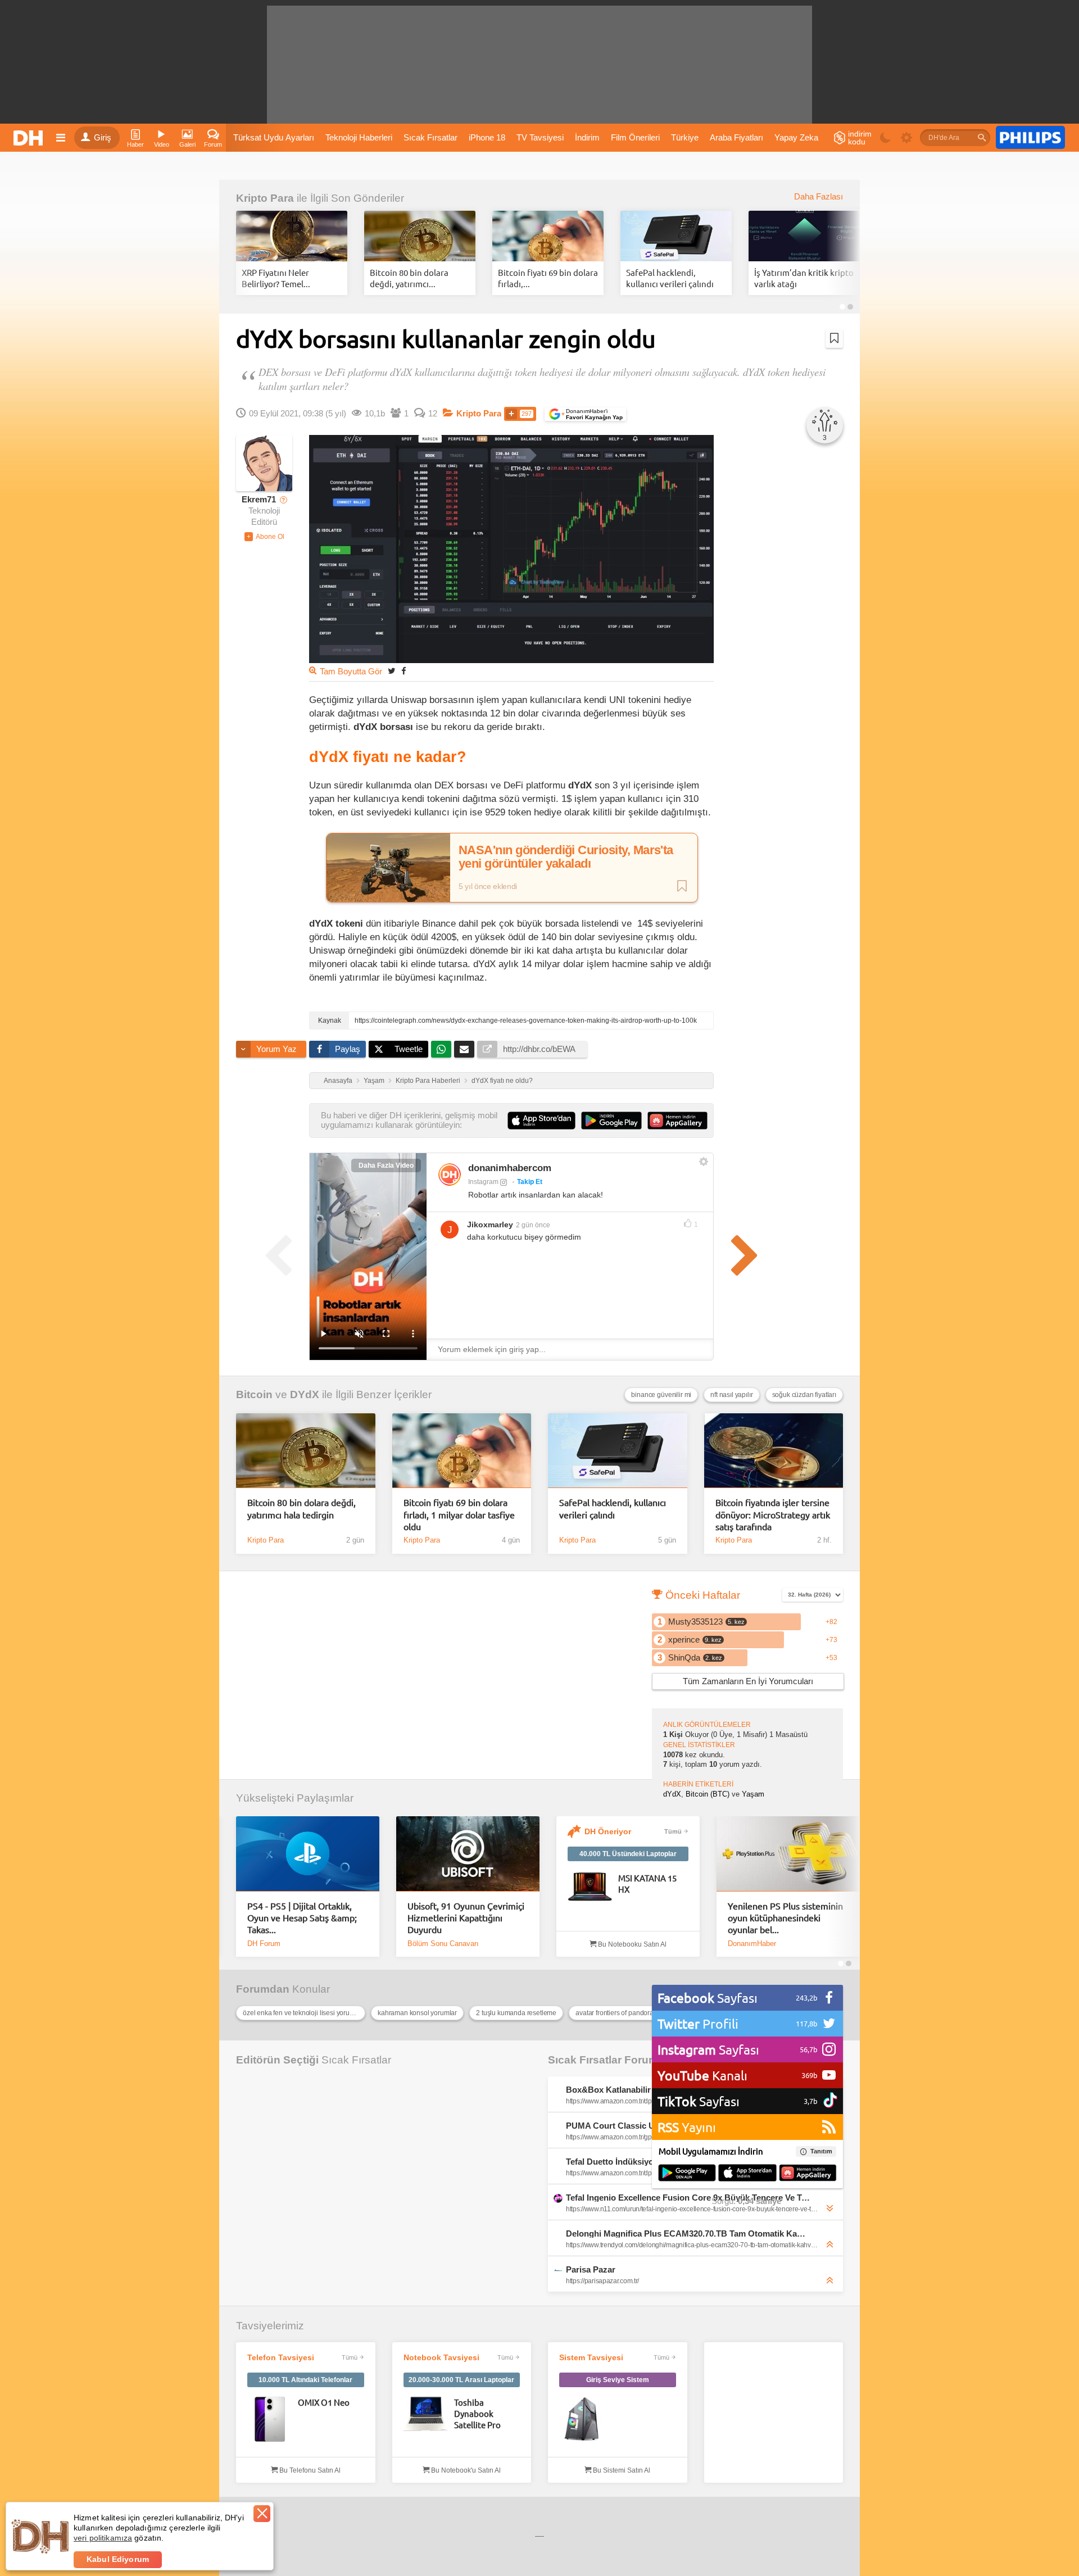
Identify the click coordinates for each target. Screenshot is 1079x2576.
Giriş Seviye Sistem (618, 2380)
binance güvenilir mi (661, 1395)
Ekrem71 (259, 500)
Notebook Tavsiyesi (441, 2357)
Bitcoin (254, 1394)
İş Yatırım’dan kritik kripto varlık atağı (804, 278)
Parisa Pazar (591, 2269)
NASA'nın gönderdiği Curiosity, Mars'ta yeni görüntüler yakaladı (566, 857)
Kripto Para (265, 198)
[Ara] (982, 138)
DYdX (305, 1394)
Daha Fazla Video (386, 1165)
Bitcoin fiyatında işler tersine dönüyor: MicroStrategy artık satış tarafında (773, 1514)
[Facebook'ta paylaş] (404, 671)
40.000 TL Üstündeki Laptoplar (628, 1854)
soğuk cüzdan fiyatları (804, 1395)
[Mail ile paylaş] (464, 1049)
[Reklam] (1030, 138)
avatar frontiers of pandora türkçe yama (633, 2013)
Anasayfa (338, 1081)
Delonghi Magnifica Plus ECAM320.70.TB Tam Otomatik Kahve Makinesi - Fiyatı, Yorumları (688, 2233)
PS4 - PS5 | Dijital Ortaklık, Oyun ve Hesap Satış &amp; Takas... (302, 1918)
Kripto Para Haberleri (428, 1081)
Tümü (673, 1831)
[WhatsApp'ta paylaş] (441, 1049)
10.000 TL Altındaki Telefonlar (305, 2380)
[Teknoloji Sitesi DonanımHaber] (30, 138)
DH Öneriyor (608, 1831)
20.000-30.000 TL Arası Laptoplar (461, 2380)
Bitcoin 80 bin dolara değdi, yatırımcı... (409, 278)
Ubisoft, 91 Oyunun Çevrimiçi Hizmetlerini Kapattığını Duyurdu (466, 1918)
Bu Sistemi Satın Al (621, 2470)
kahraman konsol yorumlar (417, 2013)
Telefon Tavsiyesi (281, 2357)
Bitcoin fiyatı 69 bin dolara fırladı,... (548, 278)
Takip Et (530, 1182)
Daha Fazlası (819, 197)
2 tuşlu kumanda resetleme (516, 2013)
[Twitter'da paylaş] (392, 671)
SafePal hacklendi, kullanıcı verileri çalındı (670, 278)
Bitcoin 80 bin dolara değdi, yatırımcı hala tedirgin (302, 1508)
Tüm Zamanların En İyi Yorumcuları (748, 1681)
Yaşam (374, 1081)
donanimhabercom (510, 1168)
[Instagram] (450, 1174)
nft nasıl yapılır (731, 1395)
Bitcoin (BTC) (708, 1794)
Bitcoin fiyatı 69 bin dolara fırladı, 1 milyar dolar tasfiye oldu (459, 1514)
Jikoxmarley (490, 1224)
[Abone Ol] (264, 537)
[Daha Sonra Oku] (834, 338)
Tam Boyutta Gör (351, 672)
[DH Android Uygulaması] (687, 2174)
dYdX (672, 1794)
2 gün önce (533, 1225)
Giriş (103, 138)
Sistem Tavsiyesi (591, 2357)
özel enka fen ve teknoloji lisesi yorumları (303, 2013)
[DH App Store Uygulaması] (747, 2174)
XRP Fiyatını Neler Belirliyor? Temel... (276, 278)
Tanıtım (821, 2151)
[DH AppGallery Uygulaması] (808, 2174)
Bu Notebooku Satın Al (631, 1944)
